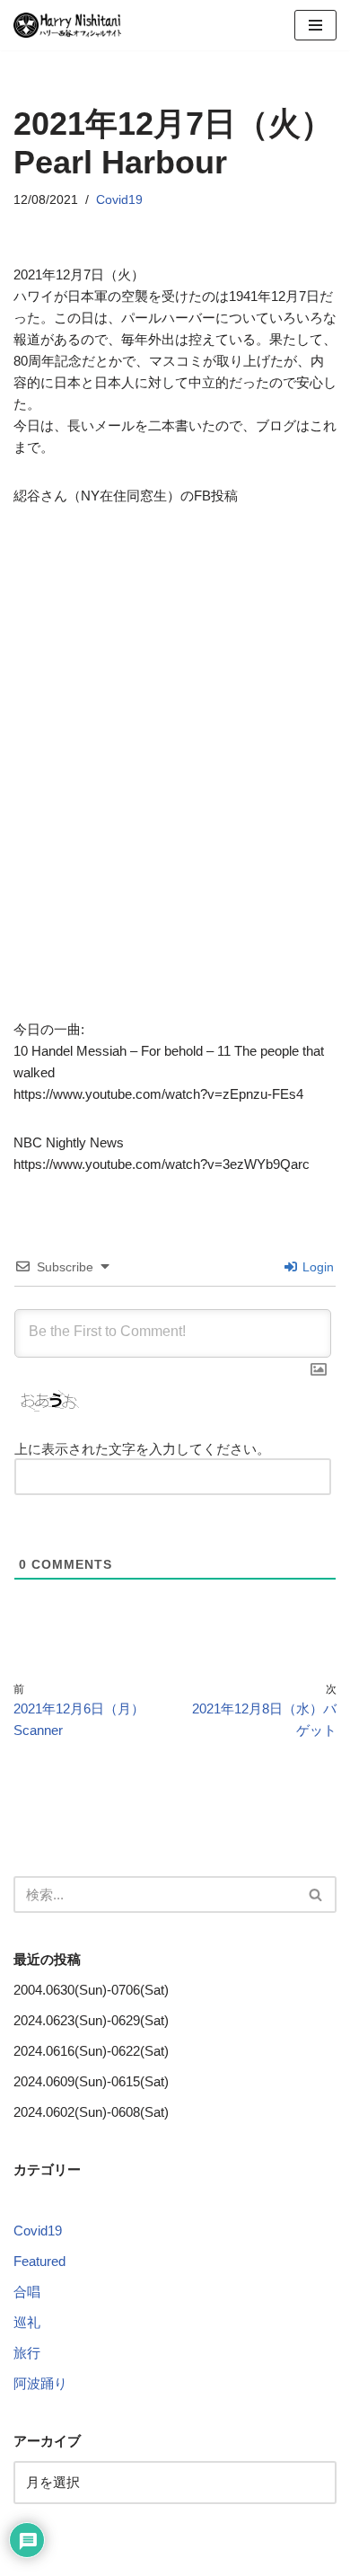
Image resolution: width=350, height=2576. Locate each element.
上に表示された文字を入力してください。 (142, 1449)
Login (316, 1267)
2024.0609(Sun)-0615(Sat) (91, 2081)
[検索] (316, 1894)
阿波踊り (40, 2383)
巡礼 (27, 2322)
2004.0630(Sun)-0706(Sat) (91, 1990)
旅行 (27, 2353)
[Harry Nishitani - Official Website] (67, 25)
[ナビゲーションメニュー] (315, 25)
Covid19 (119, 200)
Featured (39, 2261)
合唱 (27, 2292)
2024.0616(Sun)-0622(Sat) (91, 2051)
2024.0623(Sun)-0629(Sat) (91, 2020)
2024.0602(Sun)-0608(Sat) (91, 2112)
